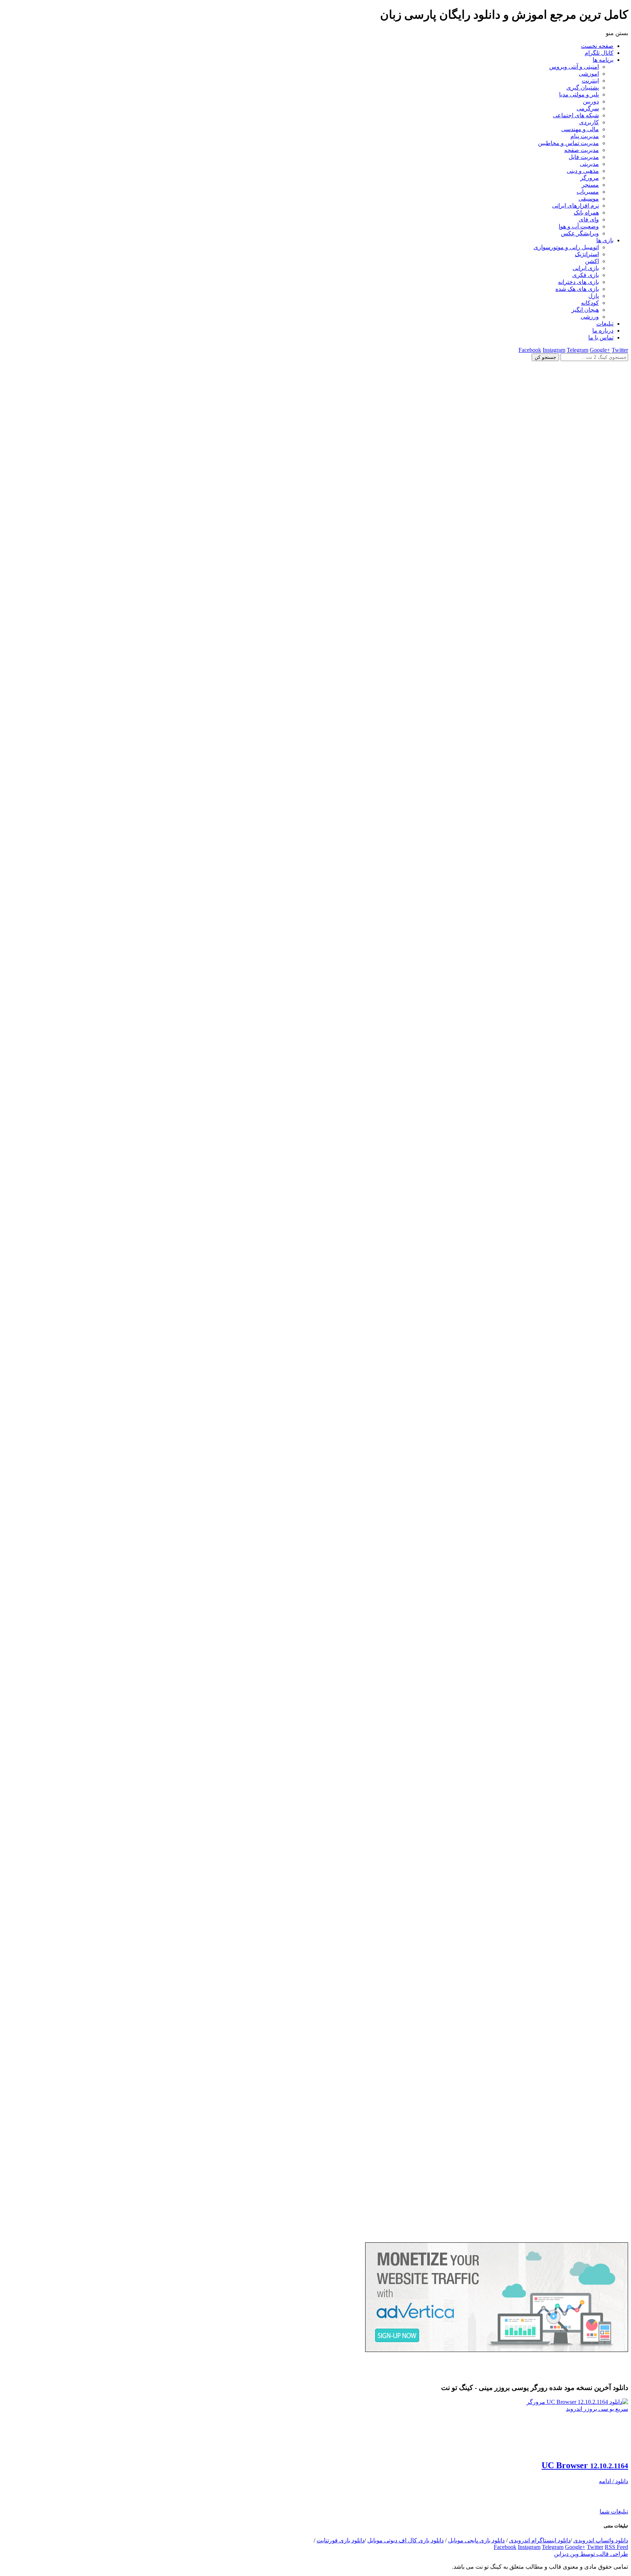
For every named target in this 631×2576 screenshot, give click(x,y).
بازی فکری (586, 275)
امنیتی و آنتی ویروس (574, 67)
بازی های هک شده (577, 289)
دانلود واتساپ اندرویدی (601, 2540)
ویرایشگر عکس (580, 233)
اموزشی (589, 74)
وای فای (589, 219)
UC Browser (585, 2465)
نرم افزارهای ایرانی (575, 206)
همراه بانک (586, 213)
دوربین (591, 101)
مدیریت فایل (584, 157)
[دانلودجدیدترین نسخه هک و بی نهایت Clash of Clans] (315, 985)
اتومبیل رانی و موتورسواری (566, 247)
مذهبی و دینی (583, 171)
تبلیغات (605, 324)
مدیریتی (589, 164)
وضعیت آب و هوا (579, 226)
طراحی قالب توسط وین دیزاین (591, 2554)
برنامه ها (603, 60)
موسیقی (589, 199)
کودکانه (590, 303)
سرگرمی (588, 108)
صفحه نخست (597, 46)
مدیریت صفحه (582, 150)
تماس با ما (601, 337)
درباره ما (603, 331)
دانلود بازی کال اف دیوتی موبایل (406, 2540)
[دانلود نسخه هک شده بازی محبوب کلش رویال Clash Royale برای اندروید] (315, 2239)
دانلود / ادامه (613, 2481)
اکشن (592, 261)
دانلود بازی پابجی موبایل (476, 2540)
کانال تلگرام (599, 53)
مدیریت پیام (585, 136)
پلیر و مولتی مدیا (579, 94)
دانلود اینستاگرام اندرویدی (540, 2540)
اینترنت (590, 81)
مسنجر (590, 185)
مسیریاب (588, 192)
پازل (594, 296)
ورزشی (590, 317)
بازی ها (605, 240)
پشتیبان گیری (583, 88)
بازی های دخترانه (578, 282)
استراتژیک (587, 254)
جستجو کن (545, 357)
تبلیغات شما (614, 2511)
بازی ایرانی (586, 268)
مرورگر (590, 178)
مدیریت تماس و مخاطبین (568, 143)
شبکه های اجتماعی (576, 115)
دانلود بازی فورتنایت (341, 2540)
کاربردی (589, 122)
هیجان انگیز (585, 310)
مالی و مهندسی (580, 129)
